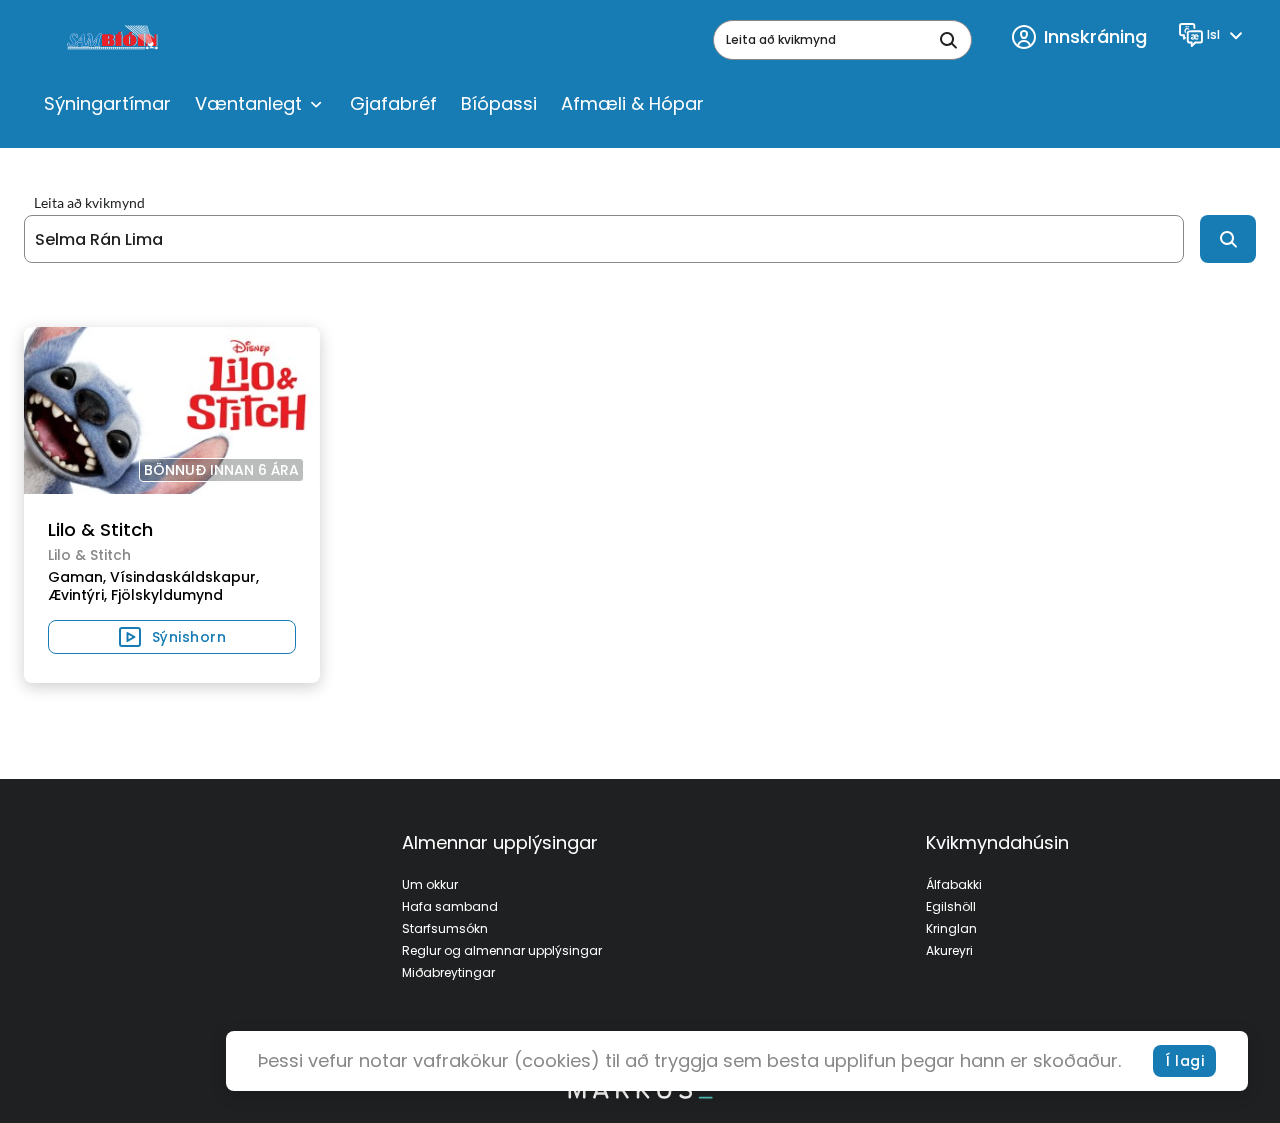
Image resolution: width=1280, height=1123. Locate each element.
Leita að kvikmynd (89, 203)
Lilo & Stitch (100, 529)
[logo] (114, 40)
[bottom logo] (640, 1094)
